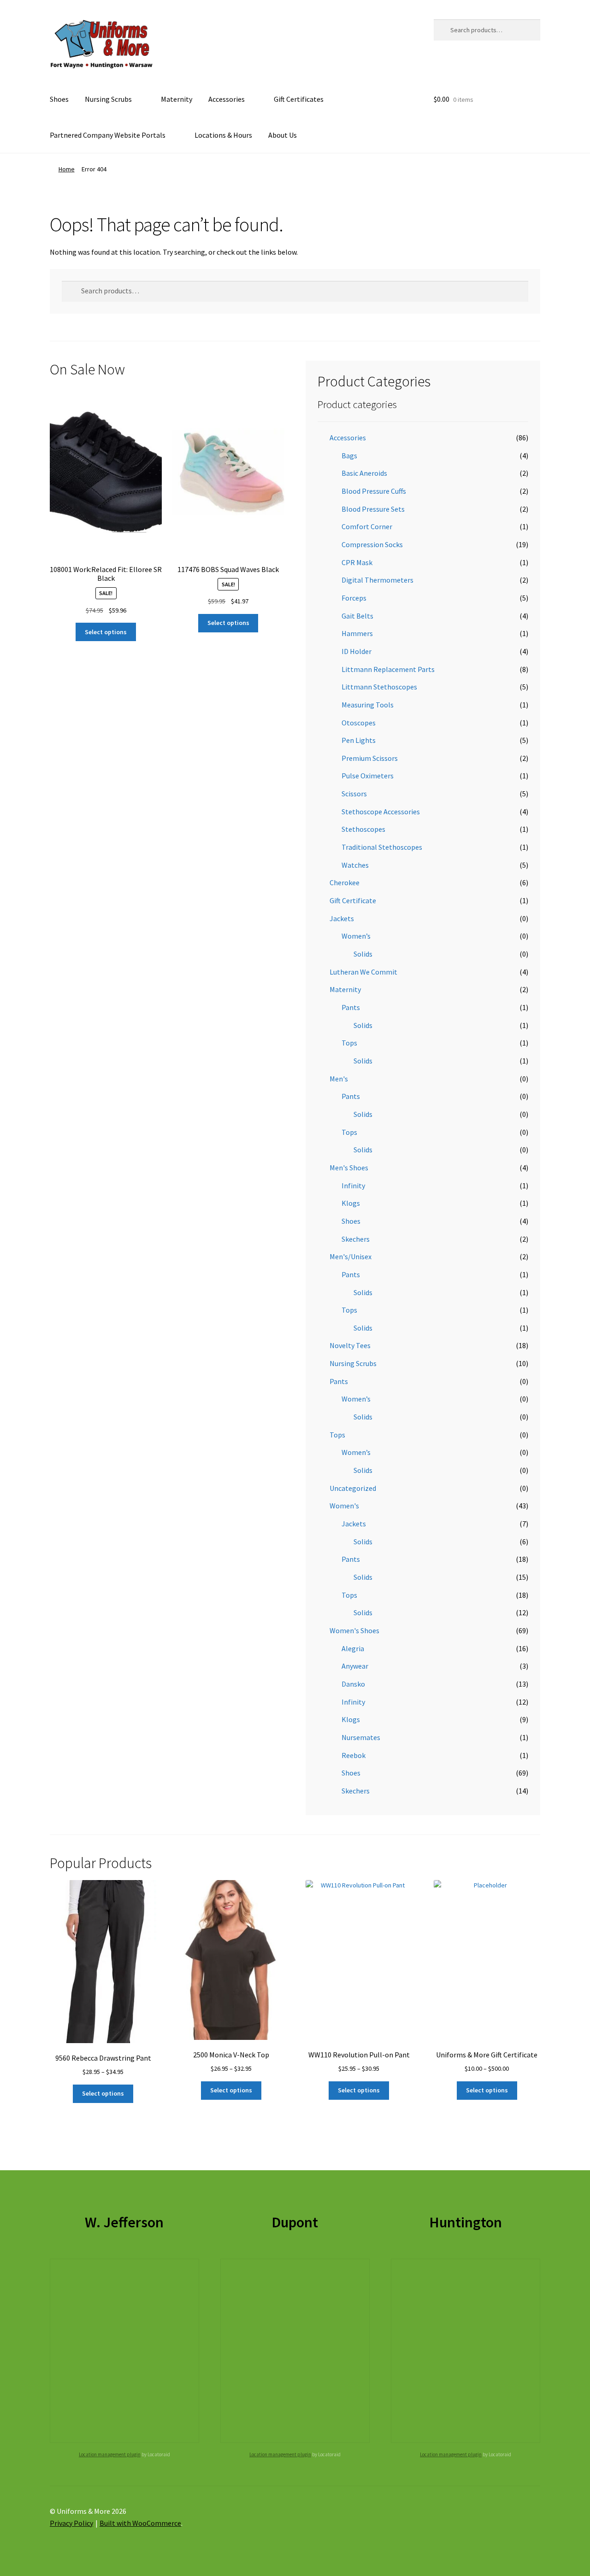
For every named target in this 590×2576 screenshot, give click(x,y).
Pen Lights (359, 740)
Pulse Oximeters (368, 776)
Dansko (353, 1684)
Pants (351, 1007)
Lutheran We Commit (363, 972)
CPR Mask (357, 562)
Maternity (177, 99)
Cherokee (345, 882)
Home (67, 169)
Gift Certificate (353, 900)
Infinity (353, 1186)
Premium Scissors (370, 758)
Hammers (357, 633)
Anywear (355, 1666)
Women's (344, 1506)
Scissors (354, 794)
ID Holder (357, 651)
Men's (339, 1079)
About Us (283, 135)
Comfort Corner (367, 526)
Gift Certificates (299, 99)
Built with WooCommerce (140, 2523)
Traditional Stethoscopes (382, 847)
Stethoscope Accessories (381, 812)
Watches (355, 865)
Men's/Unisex (351, 1256)
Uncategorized (353, 1488)
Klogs (351, 1203)
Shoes (59, 99)
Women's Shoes (354, 1630)
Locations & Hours (223, 135)
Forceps (354, 598)
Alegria (353, 1648)
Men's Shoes (349, 1168)
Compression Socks (372, 544)
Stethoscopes (363, 829)
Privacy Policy (71, 2523)
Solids (363, 954)
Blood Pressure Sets (373, 509)
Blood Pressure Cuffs (374, 491)
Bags (349, 456)
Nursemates (361, 1737)
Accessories (227, 99)
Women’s (356, 936)
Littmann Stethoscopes (379, 687)
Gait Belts (357, 616)
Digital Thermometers (378, 580)
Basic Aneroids (364, 473)
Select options (106, 632)
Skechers (356, 1239)
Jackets (342, 918)
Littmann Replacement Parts (388, 669)
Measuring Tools (368, 705)
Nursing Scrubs (108, 99)
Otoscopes (359, 723)
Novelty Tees (350, 1345)
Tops (349, 1043)
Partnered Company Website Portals (108, 135)
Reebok (354, 1755)
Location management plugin (110, 2454)
